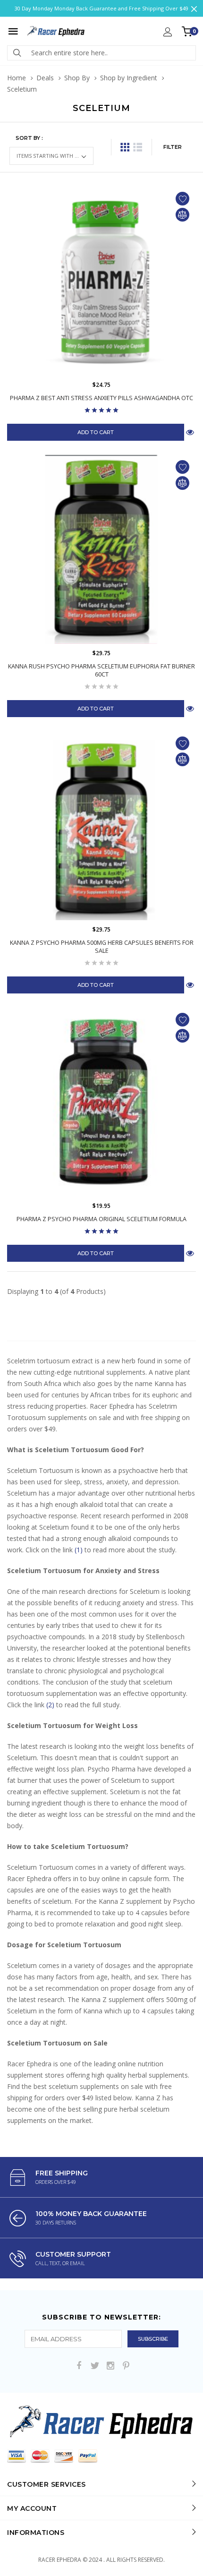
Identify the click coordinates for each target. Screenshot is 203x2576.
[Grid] (125, 147)
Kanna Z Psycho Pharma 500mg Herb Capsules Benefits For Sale (102, 947)
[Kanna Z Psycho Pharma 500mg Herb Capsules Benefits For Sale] (101, 826)
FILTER (173, 147)
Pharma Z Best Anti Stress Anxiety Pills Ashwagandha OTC (101, 398)
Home (17, 78)
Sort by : (29, 138)
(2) (50, 1705)
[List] (138, 147)
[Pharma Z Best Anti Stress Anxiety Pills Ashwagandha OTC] (101, 281)
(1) (79, 1550)
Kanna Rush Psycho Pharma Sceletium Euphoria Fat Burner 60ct (101, 670)
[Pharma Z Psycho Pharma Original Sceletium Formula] (101, 1102)
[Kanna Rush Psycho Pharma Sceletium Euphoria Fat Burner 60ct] (101, 549)
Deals (45, 78)
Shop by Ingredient (129, 78)
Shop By (77, 78)
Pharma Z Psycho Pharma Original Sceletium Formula (101, 1219)
